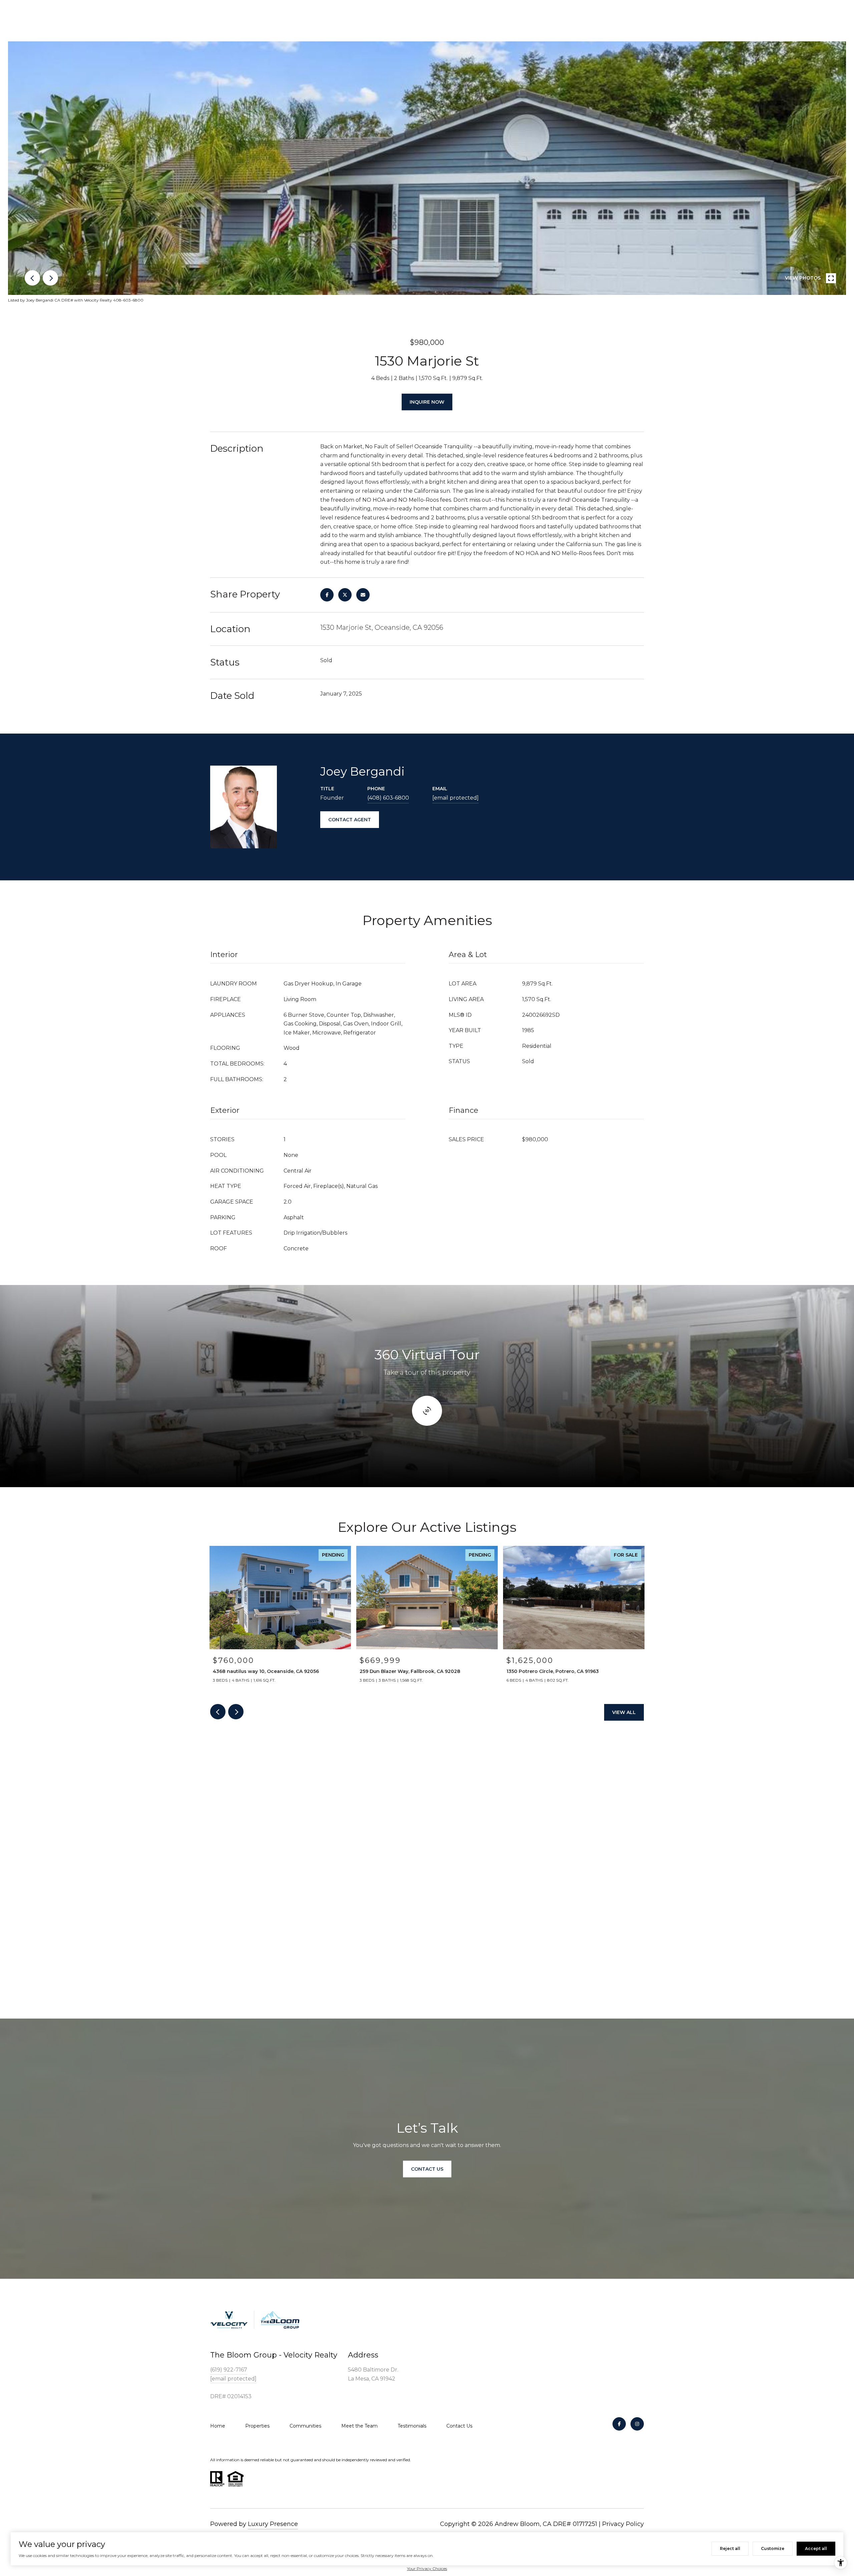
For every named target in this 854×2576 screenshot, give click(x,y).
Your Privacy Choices (427, 2568)
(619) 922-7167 (229, 2370)
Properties (257, 2426)
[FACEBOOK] (619, 2424)
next (50, 278)
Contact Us (459, 2426)
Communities (305, 2426)
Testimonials (412, 2426)
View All (624, 1712)
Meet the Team (359, 2426)
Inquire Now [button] (427, 402)
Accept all (816, 2548)
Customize (773, 2548)
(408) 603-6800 (388, 798)
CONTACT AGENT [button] (350, 820)
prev (32, 278)
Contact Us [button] (427, 2169)
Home (218, 2426)
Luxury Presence (273, 2524)
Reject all (730, 2548)
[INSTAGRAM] (637, 2424)
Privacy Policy (623, 2524)
